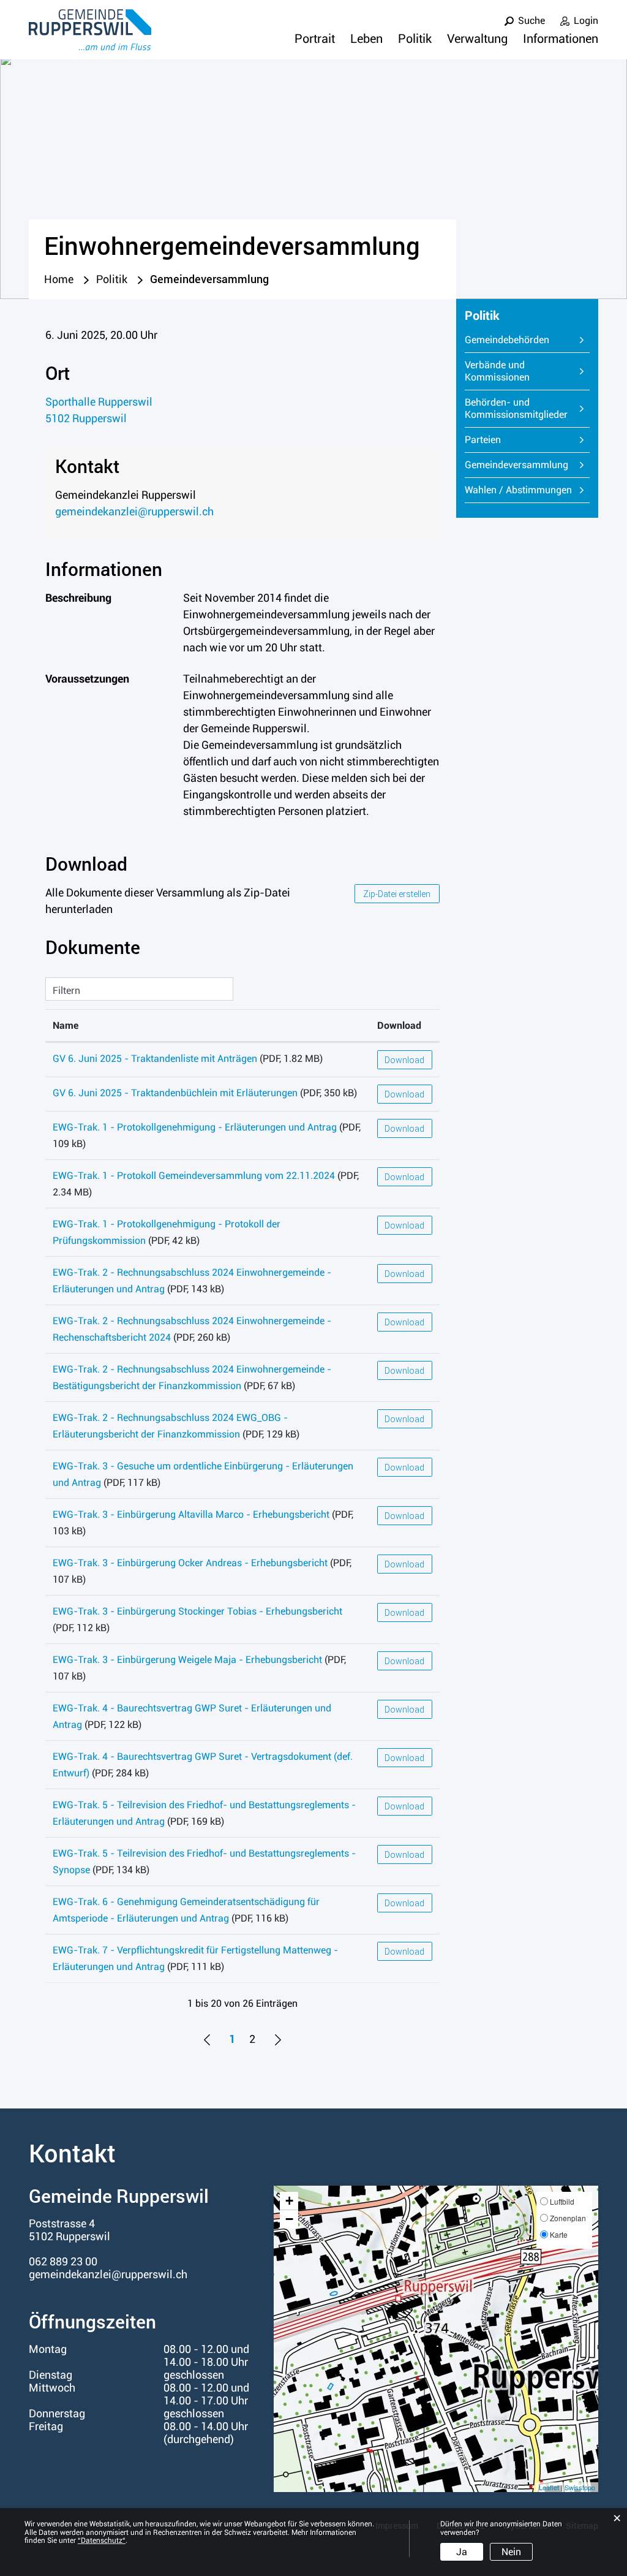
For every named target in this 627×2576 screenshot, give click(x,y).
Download (399, 1025)
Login (586, 21)
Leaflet (549, 2487)
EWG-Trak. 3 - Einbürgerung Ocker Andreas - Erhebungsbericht (190, 1563)
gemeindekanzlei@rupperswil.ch (134, 511)
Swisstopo (580, 2487)
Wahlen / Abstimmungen (518, 490)
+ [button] (289, 2201)
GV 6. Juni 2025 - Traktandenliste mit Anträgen (155, 1059)
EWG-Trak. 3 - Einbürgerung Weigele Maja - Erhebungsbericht (187, 1660)
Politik (415, 39)
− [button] (289, 2219)
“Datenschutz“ (102, 2540)
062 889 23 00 (63, 2261)
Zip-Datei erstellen (397, 894)
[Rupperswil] (90, 30)
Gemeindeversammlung (528, 465)
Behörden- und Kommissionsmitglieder (516, 408)
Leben (366, 39)
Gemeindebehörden (507, 340)
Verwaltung (477, 39)
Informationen (561, 39)
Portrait (315, 39)
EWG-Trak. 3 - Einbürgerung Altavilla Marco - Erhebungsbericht (191, 1514)
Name (66, 1025)
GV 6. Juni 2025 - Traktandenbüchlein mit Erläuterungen (175, 1093)
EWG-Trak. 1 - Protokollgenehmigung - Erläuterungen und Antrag (195, 1127)
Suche (531, 21)
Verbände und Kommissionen (497, 371)
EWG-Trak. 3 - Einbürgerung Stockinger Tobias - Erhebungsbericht (197, 1611)
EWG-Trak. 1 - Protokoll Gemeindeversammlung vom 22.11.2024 (194, 1176)
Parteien (483, 440)
